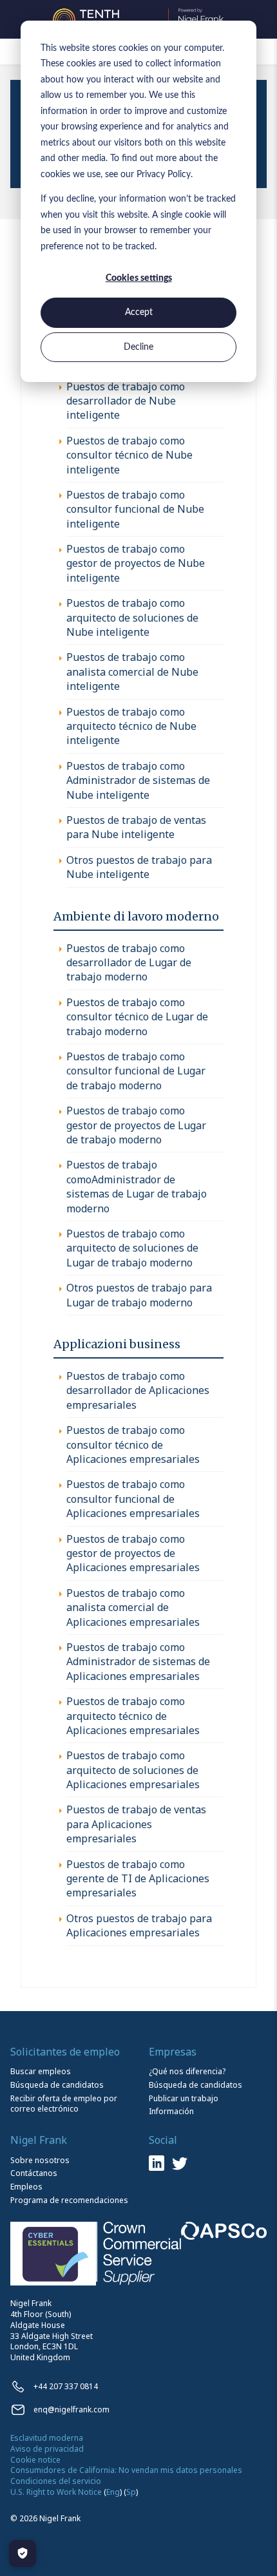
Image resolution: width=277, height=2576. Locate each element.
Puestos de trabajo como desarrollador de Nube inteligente (126, 401)
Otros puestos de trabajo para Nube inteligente (139, 867)
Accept (139, 312)
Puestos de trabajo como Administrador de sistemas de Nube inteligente (138, 780)
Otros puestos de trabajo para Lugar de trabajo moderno (139, 1295)
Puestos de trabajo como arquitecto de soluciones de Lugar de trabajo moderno (132, 1248)
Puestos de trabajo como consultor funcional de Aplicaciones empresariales (133, 1499)
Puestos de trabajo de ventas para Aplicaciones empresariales (136, 1824)
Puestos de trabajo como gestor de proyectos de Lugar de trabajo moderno (136, 1125)
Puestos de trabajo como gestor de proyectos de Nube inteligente (136, 563)
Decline (138, 347)
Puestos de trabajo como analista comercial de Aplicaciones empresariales (133, 1608)
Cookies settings (139, 278)
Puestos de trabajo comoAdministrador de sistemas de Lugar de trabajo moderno (137, 1186)
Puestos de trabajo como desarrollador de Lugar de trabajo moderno (129, 963)
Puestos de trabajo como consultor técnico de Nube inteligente (129, 455)
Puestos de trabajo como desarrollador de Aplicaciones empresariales (138, 1390)
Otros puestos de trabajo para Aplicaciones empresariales (139, 1925)
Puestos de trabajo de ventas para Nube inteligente (136, 827)
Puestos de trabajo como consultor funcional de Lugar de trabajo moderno (136, 1071)
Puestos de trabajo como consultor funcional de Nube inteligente (135, 509)
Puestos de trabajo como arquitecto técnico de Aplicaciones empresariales (133, 1716)
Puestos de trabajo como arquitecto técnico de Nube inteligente (131, 726)
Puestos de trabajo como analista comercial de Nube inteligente (132, 672)
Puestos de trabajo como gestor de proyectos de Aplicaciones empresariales (133, 1553)
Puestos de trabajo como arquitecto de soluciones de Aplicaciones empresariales (133, 1770)
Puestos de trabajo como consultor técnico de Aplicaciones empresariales (133, 1445)
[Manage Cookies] (23, 2553)
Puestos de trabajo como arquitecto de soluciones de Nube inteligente (132, 617)
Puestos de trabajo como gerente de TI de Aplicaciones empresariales (138, 1879)
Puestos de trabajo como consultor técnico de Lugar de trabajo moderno (137, 1017)
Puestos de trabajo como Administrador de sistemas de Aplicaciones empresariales (138, 1662)
